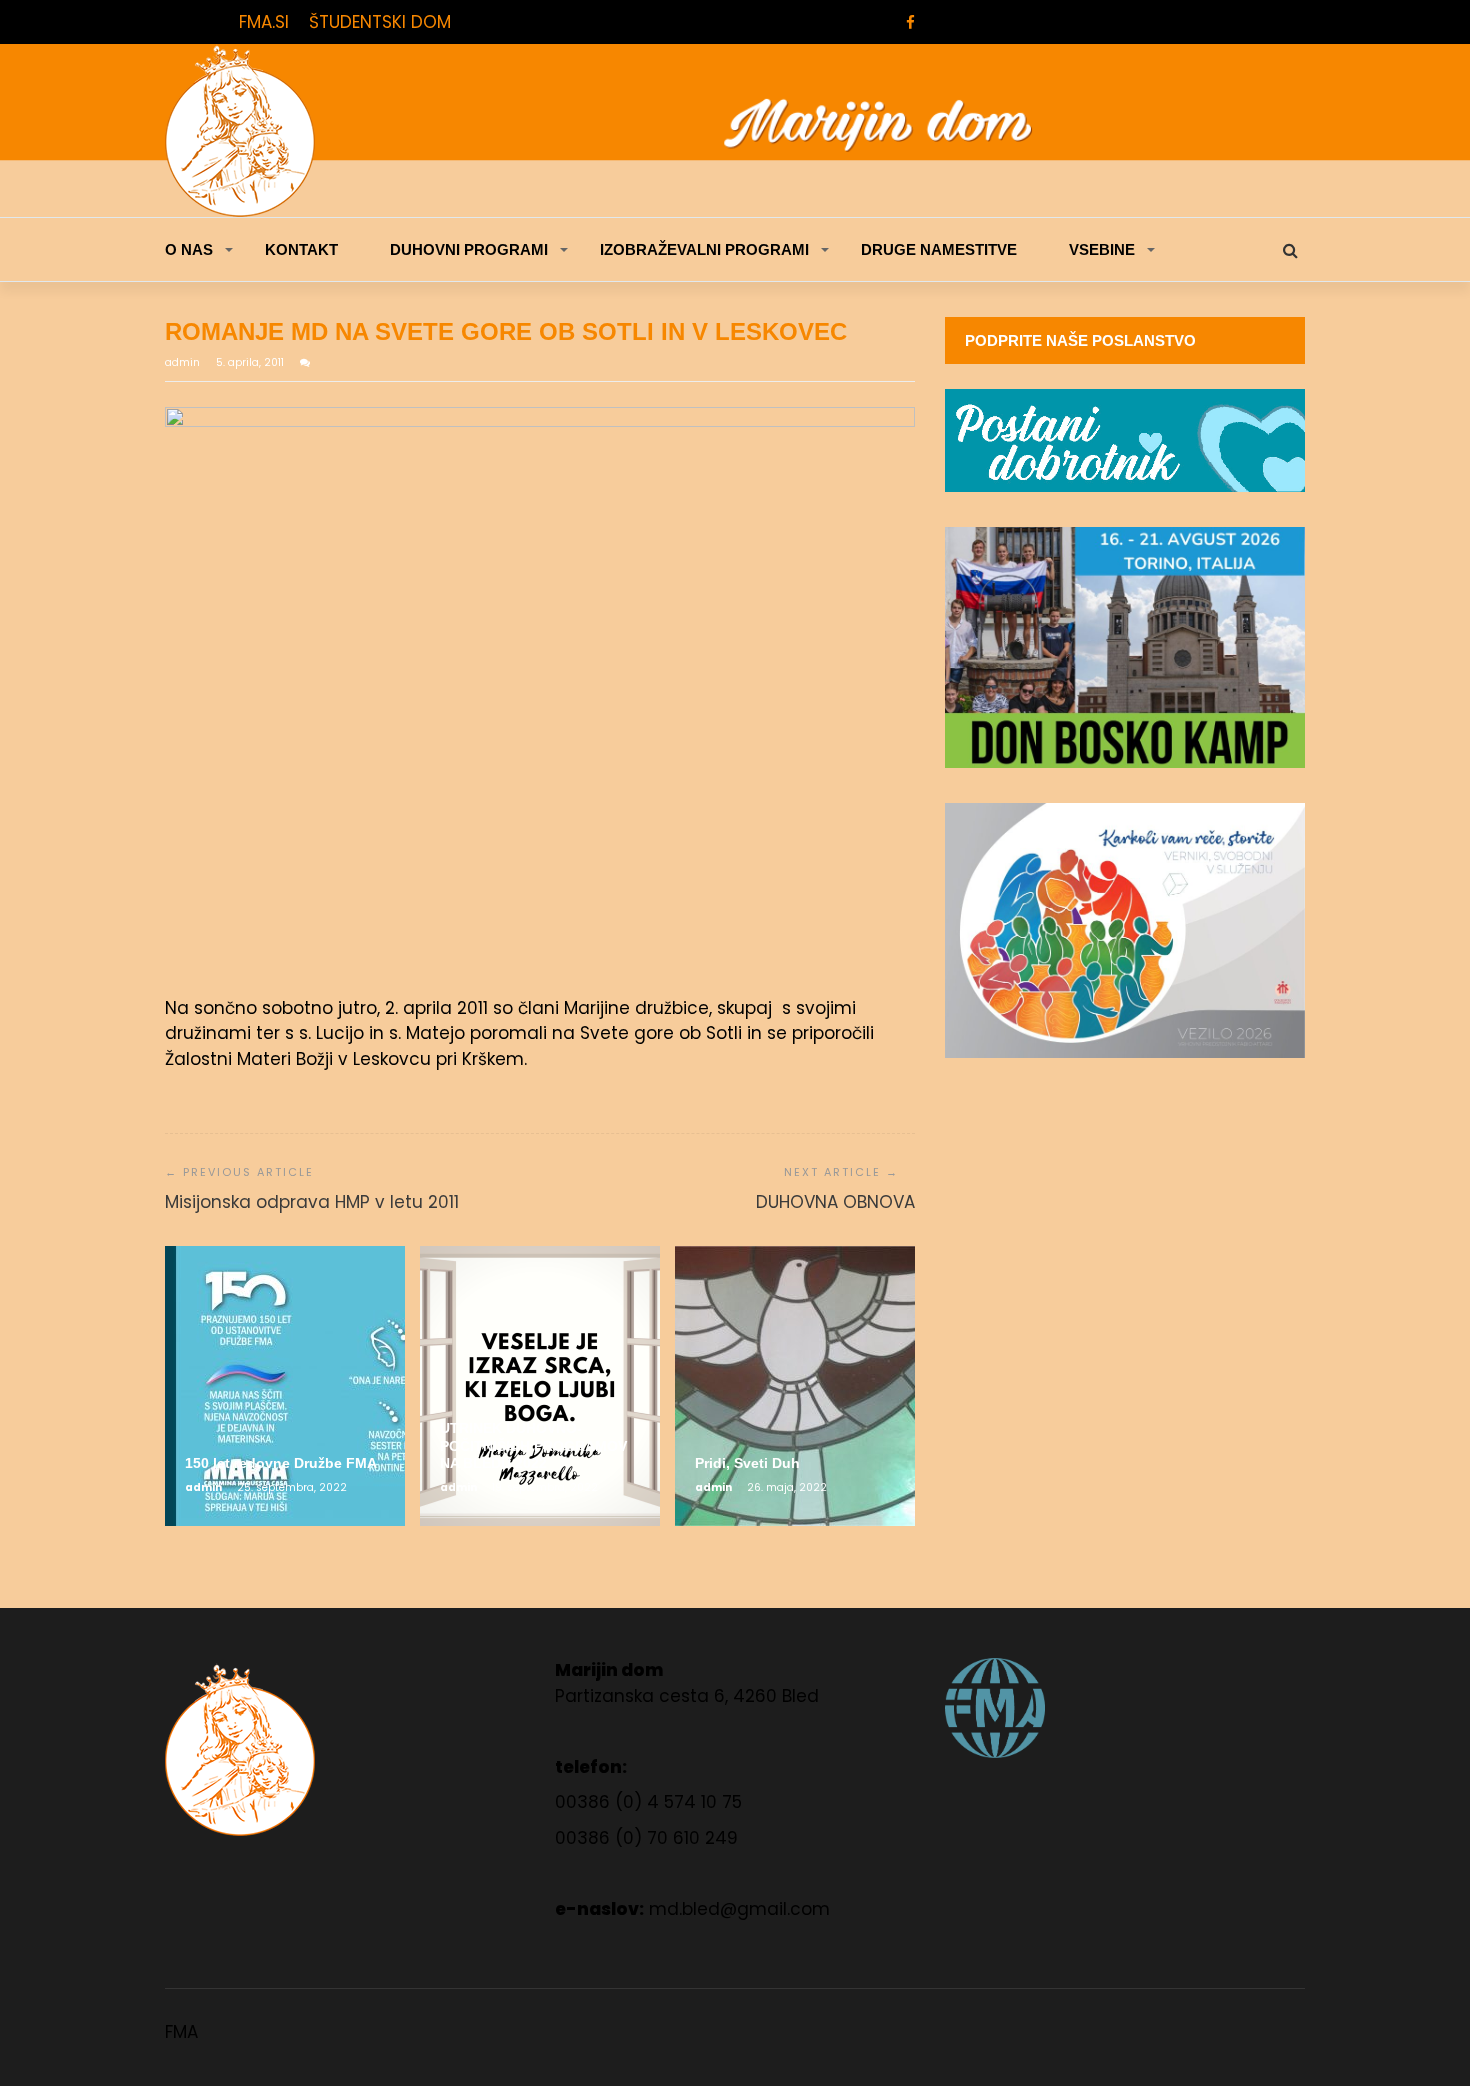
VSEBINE (1102, 249)
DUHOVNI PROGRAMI (469, 249)
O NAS (189, 249)
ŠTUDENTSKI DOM (380, 22)
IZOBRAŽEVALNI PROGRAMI (704, 249)
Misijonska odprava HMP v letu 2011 (312, 1202)
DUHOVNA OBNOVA (835, 1202)
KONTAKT (301, 249)
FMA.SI (264, 22)
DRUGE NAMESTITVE (939, 249)
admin (184, 362)
